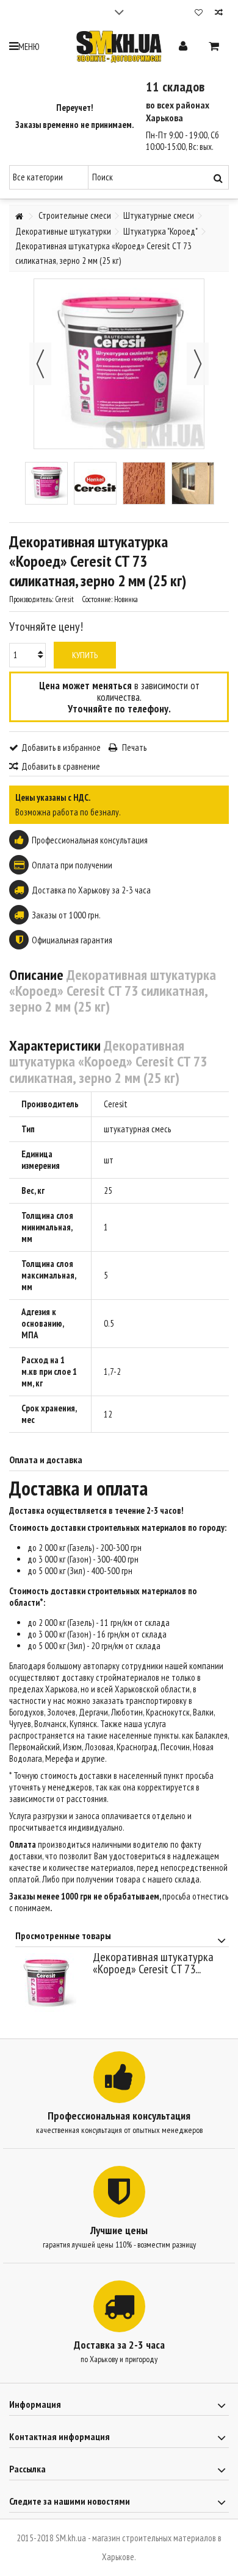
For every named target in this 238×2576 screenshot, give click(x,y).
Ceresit (116, 1104)
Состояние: (97, 599)
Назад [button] (40, 364)
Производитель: (31, 599)
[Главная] (19, 217)
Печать (133, 747)
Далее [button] (198, 364)
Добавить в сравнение (61, 766)
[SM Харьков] (119, 47)
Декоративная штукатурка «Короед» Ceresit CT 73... (153, 1963)
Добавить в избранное (61, 747)
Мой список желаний (199, 14)
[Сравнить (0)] (219, 14)
